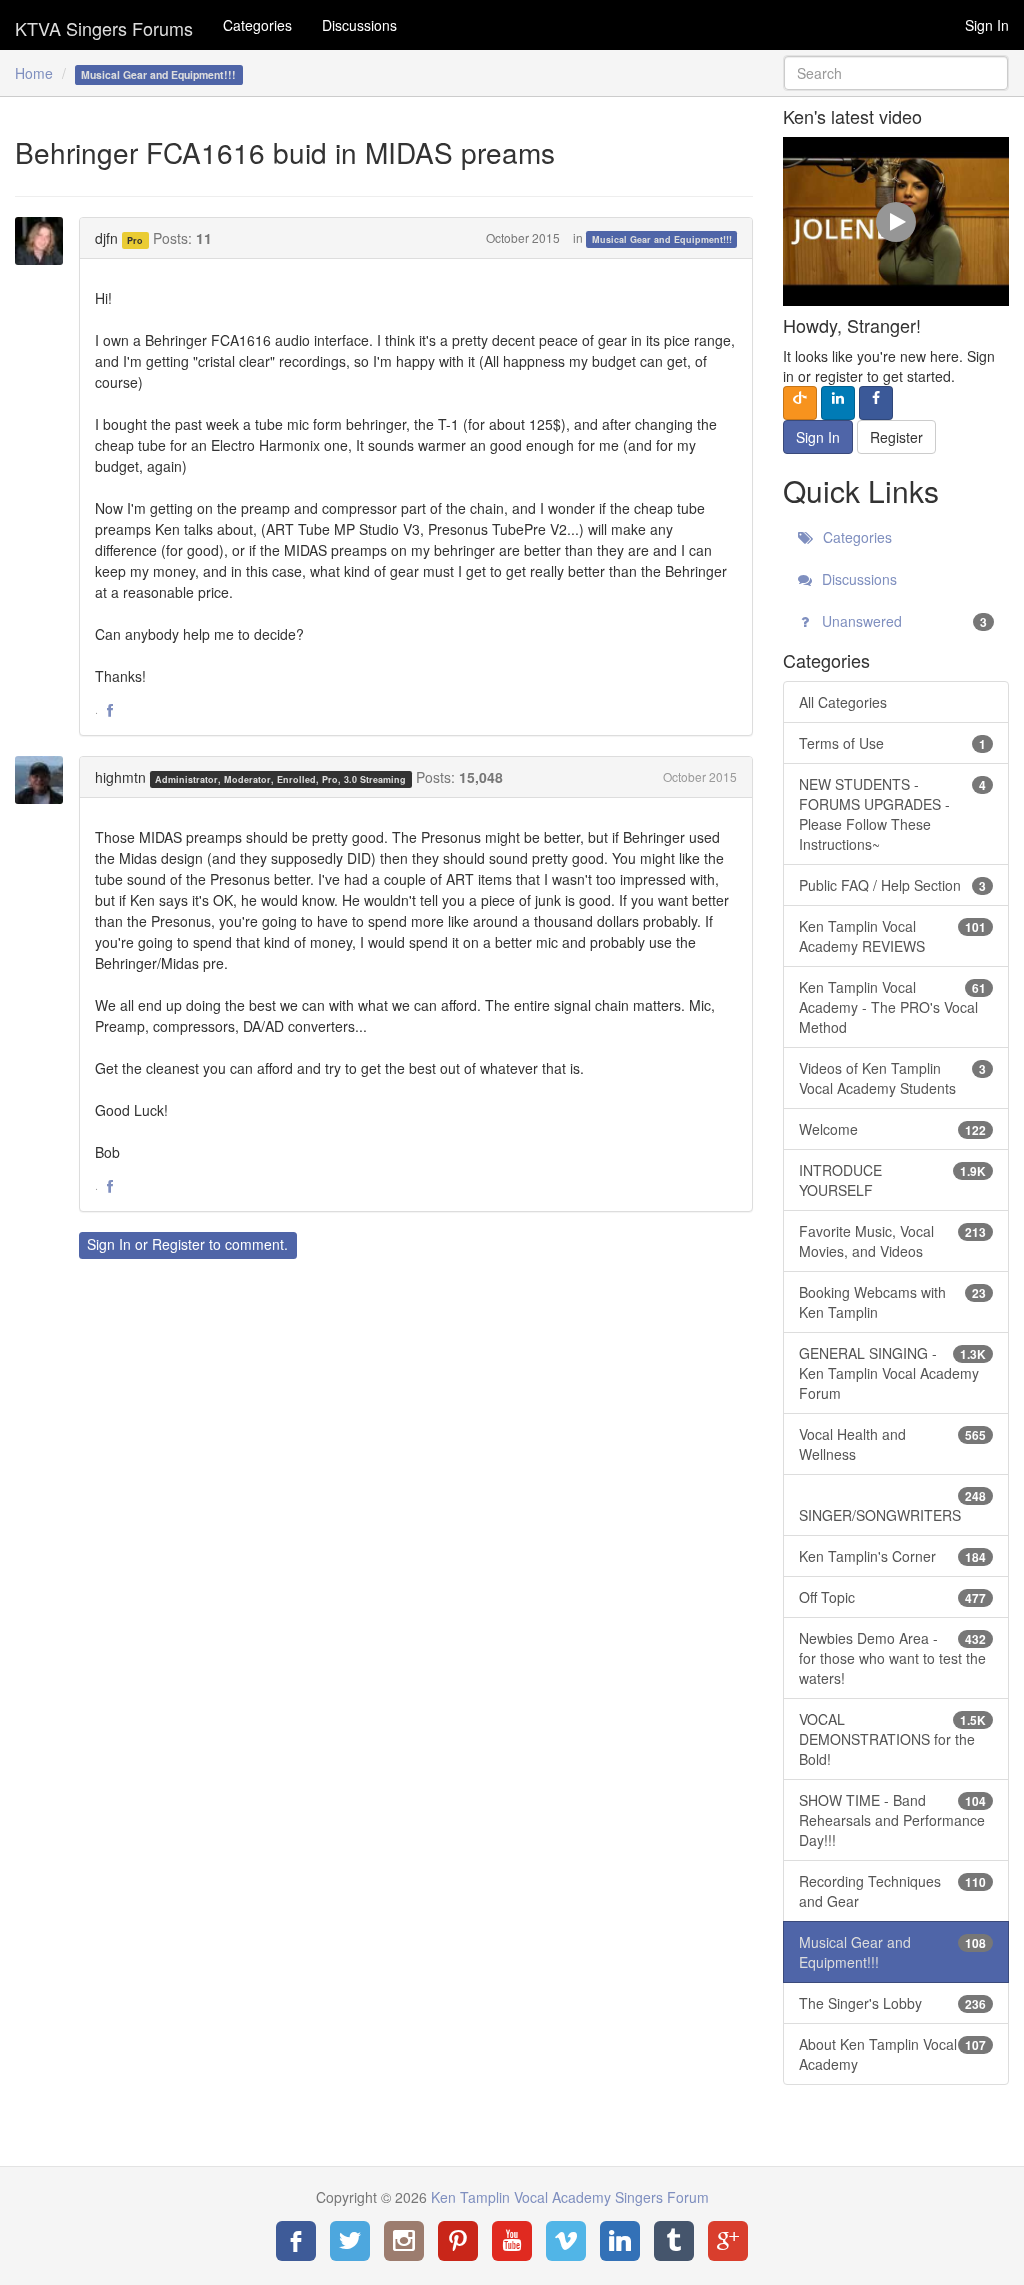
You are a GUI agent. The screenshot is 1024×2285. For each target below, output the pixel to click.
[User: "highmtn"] (45, 780)
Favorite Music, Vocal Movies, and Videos (892, 1241)
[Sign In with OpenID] (800, 403)
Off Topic (892, 1597)
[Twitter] (350, 2241)
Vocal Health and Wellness (892, 1444)
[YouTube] (512, 2241)
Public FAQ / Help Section (892, 885)
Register (178, 1244)
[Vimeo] (566, 2241)
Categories (257, 25)
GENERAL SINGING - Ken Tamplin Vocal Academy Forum (892, 1373)
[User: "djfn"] (45, 241)
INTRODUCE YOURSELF (892, 1180)
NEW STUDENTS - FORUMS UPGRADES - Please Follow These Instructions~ (892, 814)
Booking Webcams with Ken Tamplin (892, 1302)
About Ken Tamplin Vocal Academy (892, 2054)
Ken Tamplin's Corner (892, 1556)
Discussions (359, 25)
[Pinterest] (458, 2241)
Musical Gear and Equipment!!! (662, 239)
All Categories (843, 702)
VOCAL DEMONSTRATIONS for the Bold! (892, 1739)
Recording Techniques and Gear (892, 1891)
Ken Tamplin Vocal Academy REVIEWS (892, 936)
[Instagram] (404, 2241)
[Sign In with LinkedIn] (838, 403)
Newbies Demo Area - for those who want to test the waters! (892, 1658)
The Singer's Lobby (892, 2003)
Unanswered (902, 621)
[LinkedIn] (620, 2241)
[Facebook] (296, 2241)
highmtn (120, 777)
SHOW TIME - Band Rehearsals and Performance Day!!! (892, 1820)
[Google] (728, 2241)
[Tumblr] (674, 2241)
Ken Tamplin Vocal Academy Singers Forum (104, 25)
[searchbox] (896, 73)
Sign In (987, 25)
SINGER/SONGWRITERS (892, 1506)
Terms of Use (892, 743)
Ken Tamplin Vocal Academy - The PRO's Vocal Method (892, 1007)
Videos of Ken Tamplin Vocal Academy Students (892, 1078)
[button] (110, 711)
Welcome (892, 1129)
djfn (106, 238)
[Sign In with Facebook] (876, 403)
